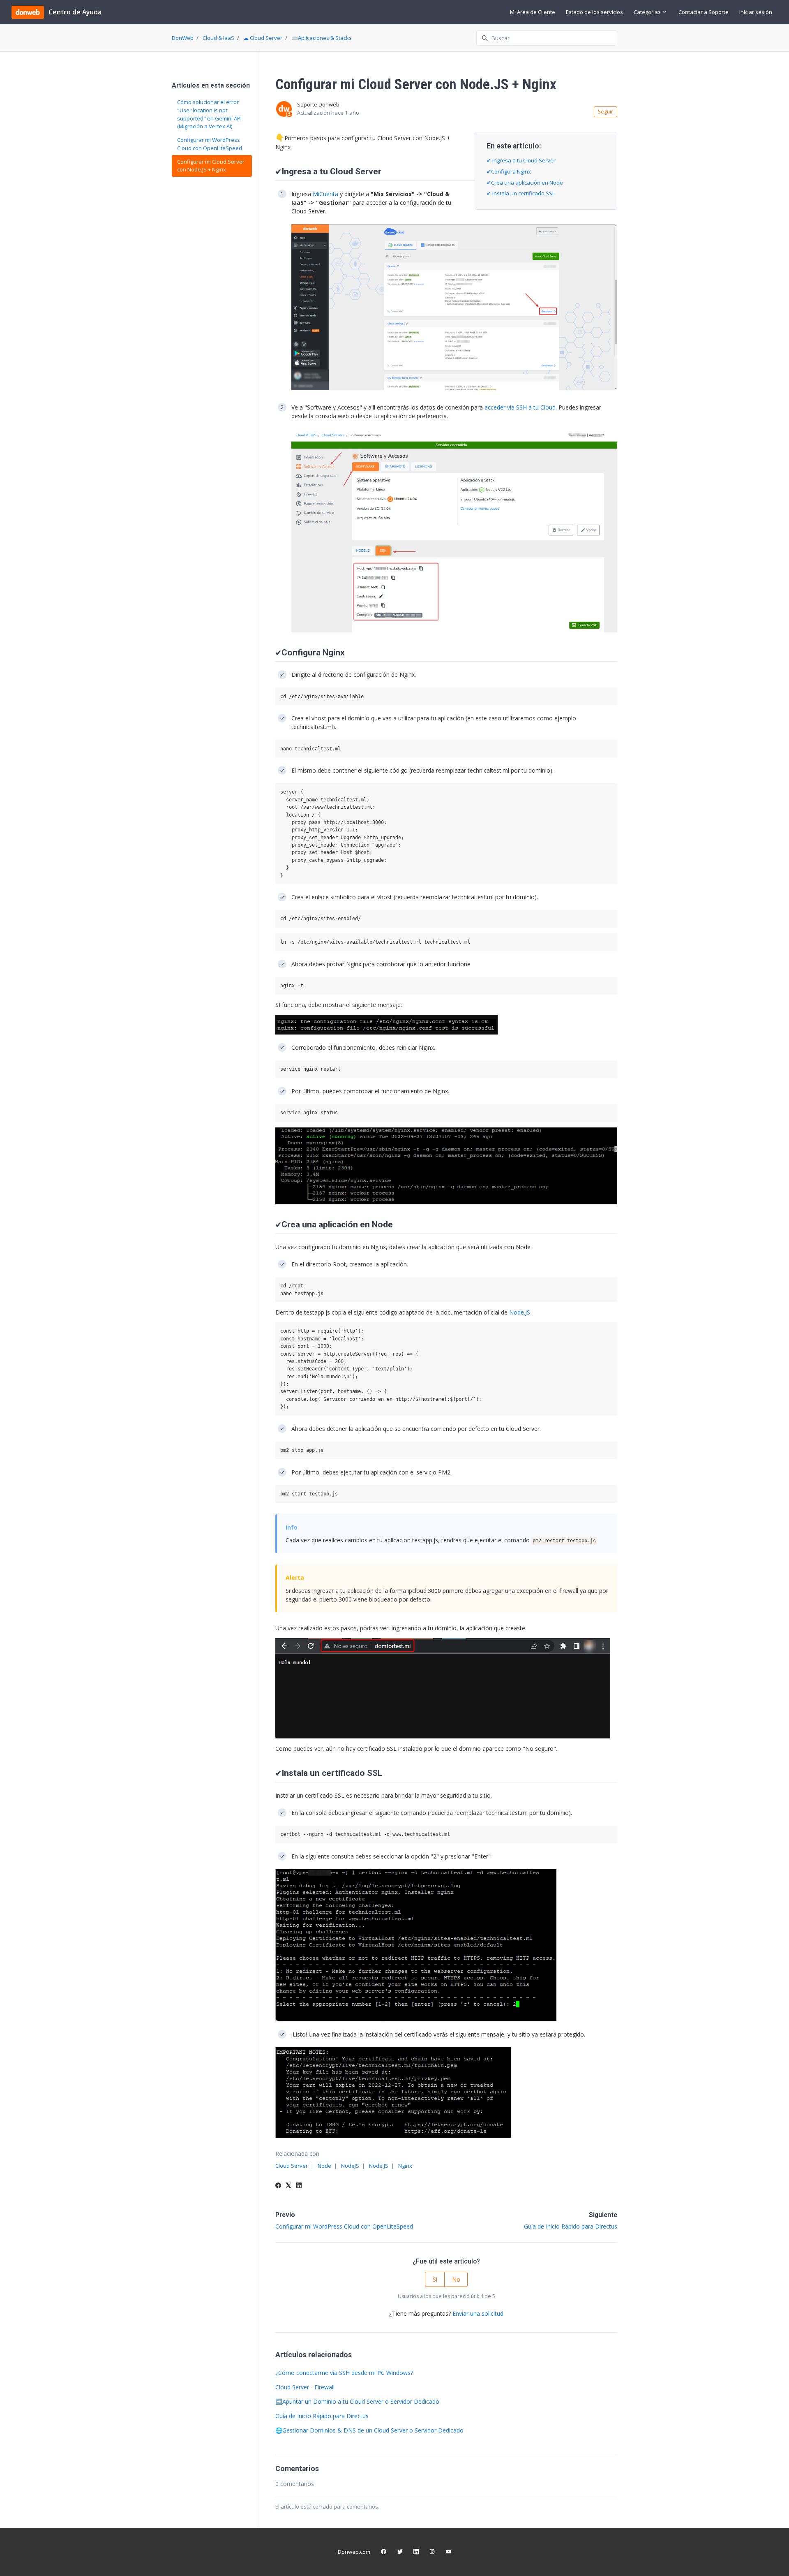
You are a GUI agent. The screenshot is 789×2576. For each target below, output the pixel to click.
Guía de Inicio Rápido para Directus (571, 2226)
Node (324, 2166)
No (456, 2279)
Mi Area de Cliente (533, 12)
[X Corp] (288, 2186)
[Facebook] (278, 2186)
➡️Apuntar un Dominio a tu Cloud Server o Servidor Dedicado (357, 2401)
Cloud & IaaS (218, 38)
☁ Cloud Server (263, 38)
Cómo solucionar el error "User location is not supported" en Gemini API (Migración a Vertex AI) (209, 114)
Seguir (606, 112)
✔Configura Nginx (509, 171)
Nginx (405, 2166)
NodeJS (350, 2166)
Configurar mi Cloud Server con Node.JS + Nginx (211, 166)
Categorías (648, 12)
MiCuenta (325, 194)
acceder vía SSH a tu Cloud (520, 407)
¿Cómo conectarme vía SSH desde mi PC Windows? (344, 2373)
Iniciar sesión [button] (756, 12)
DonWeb (183, 38)
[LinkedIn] (299, 2186)
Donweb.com (354, 2552)
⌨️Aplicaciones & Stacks (322, 38)
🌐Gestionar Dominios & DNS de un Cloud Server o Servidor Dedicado (369, 2430)
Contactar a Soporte (704, 12)
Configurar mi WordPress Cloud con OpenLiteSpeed (344, 2226)
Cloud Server (292, 2166)
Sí (435, 2279)
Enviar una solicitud (478, 2313)
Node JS (379, 2166)
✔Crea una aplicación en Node (525, 183)
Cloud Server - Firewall (305, 2387)
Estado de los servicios (594, 12)
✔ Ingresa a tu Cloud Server (521, 160)
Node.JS (520, 1312)
